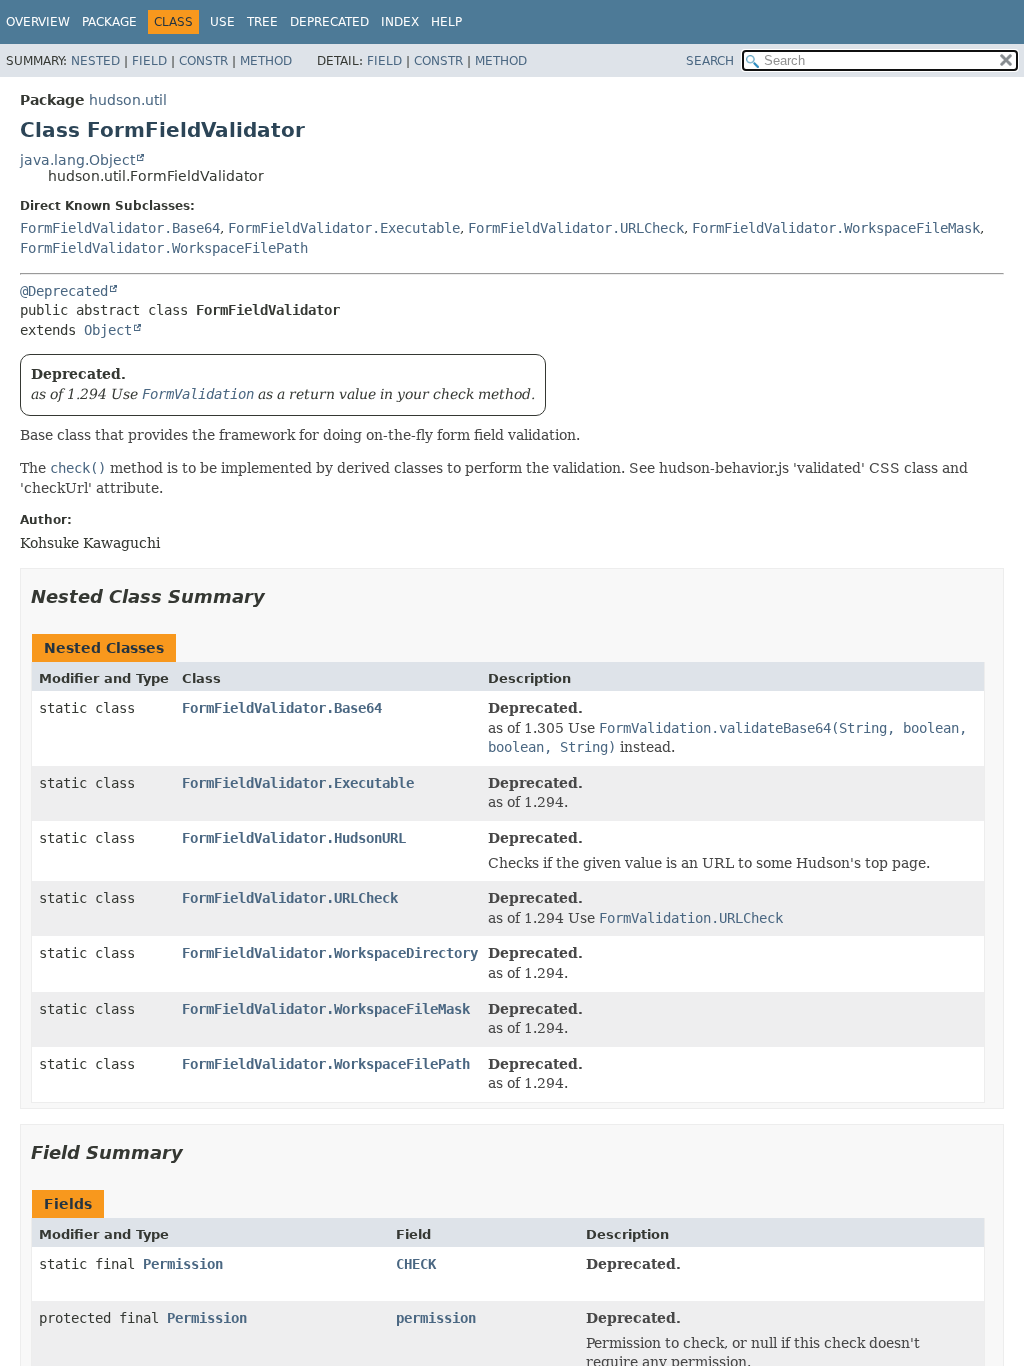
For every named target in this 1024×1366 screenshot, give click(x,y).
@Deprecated (64, 291)
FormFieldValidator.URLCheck (576, 228)
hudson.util (128, 100)
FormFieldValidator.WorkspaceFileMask (836, 228)
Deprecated (329, 22)
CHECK (416, 1264)
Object (108, 330)
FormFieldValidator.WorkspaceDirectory (330, 953)
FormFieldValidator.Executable (344, 228)
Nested (95, 61)
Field (149, 61)
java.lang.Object (77, 160)
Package (109, 22)
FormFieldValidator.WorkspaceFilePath (164, 248)
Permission (183, 1264)
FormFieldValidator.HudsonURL (294, 838)
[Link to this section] (279, 596)
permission (436, 1318)
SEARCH (710, 61)
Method (266, 61)
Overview (38, 22)
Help (446, 22)
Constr (203, 61)
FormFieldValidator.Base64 (120, 228)
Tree (262, 22)
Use (222, 22)
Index (400, 22)
